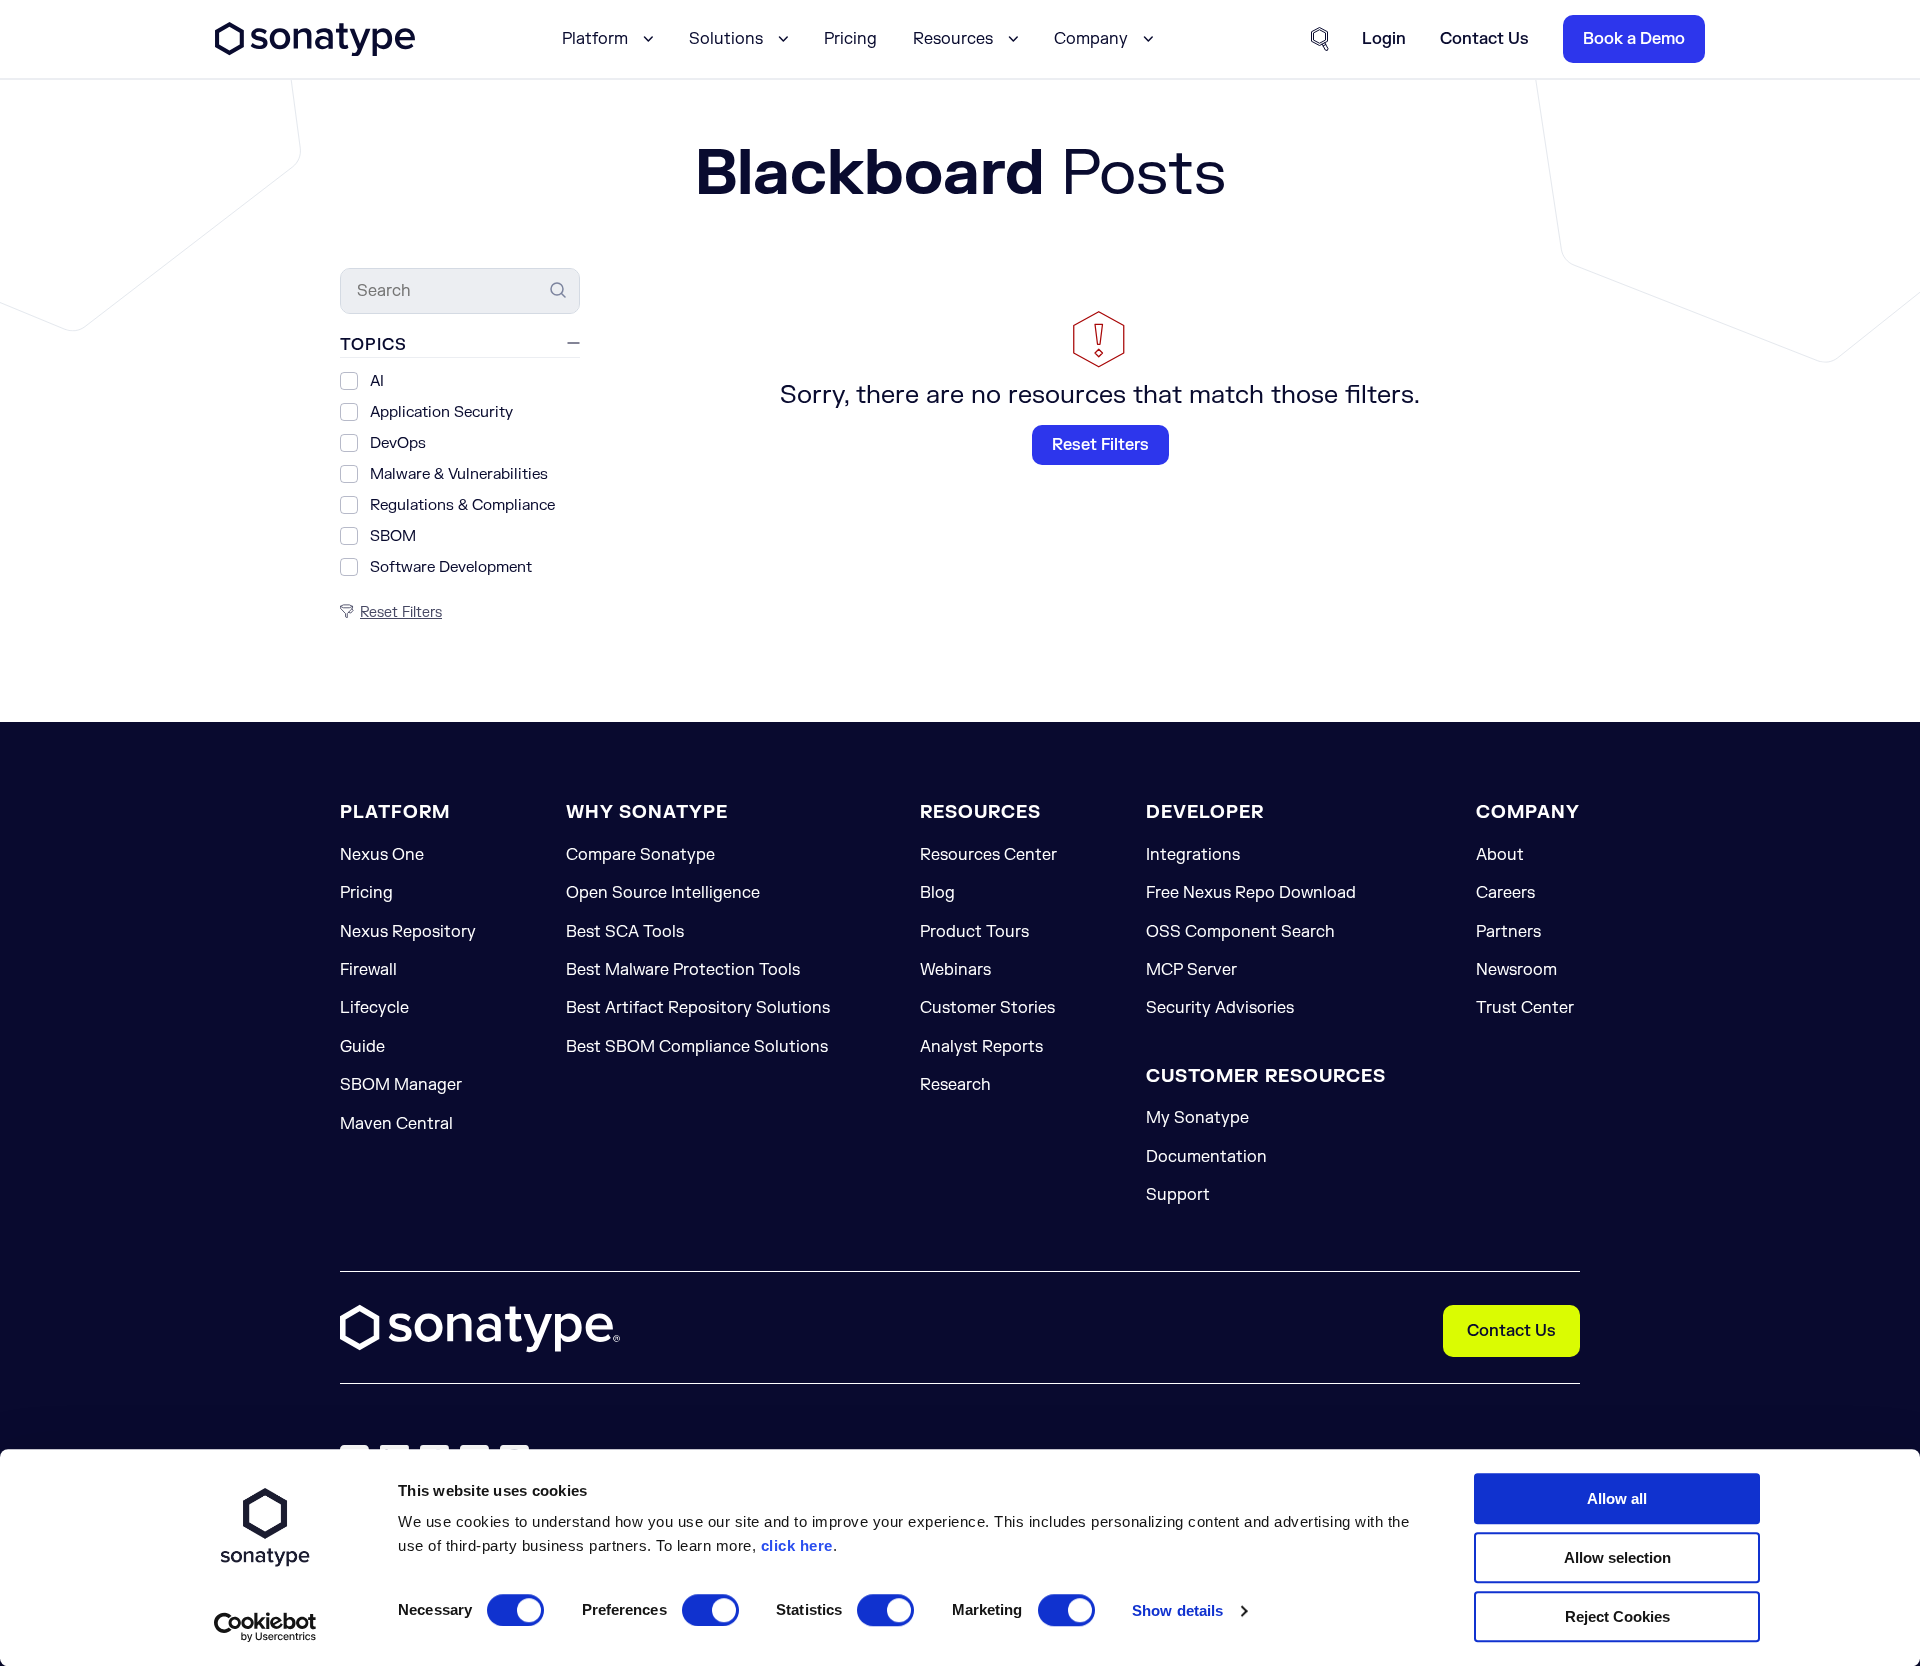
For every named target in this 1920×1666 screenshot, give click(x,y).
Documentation (1206, 1157)
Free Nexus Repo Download (1251, 893)
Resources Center (988, 855)
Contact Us (1511, 1331)
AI (377, 381)
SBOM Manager (401, 1085)
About (1500, 855)
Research (955, 1085)
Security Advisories (1220, 1008)
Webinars (955, 970)
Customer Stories (987, 1008)
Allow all (1617, 1498)
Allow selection (1617, 1557)
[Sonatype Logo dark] (315, 51)
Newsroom (1516, 970)
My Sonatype (1197, 1118)
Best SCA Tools (625, 932)
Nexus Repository (408, 932)
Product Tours (974, 932)
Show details (1177, 1610)
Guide (362, 1047)
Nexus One (382, 855)
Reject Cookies (1617, 1616)
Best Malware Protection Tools (683, 970)
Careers (1505, 893)
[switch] (710, 1610)
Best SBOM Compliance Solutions (697, 1047)
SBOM (393, 536)
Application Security (441, 412)
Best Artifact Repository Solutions (698, 1008)
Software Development (451, 567)
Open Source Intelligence (663, 893)
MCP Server (1191, 970)
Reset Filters (1100, 445)
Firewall (368, 970)
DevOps (398, 443)
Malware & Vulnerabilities (459, 474)
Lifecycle (374, 1008)
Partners (1508, 932)
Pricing (850, 39)
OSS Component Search (1240, 932)
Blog (937, 893)
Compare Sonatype (640, 855)
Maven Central (396, 1124)
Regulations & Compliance (462, 505)
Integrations (1193, 855)
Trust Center (1525, 1008)
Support (1178, 1195)
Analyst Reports (981, 1047)
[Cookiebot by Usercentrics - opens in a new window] (265, 1627)
